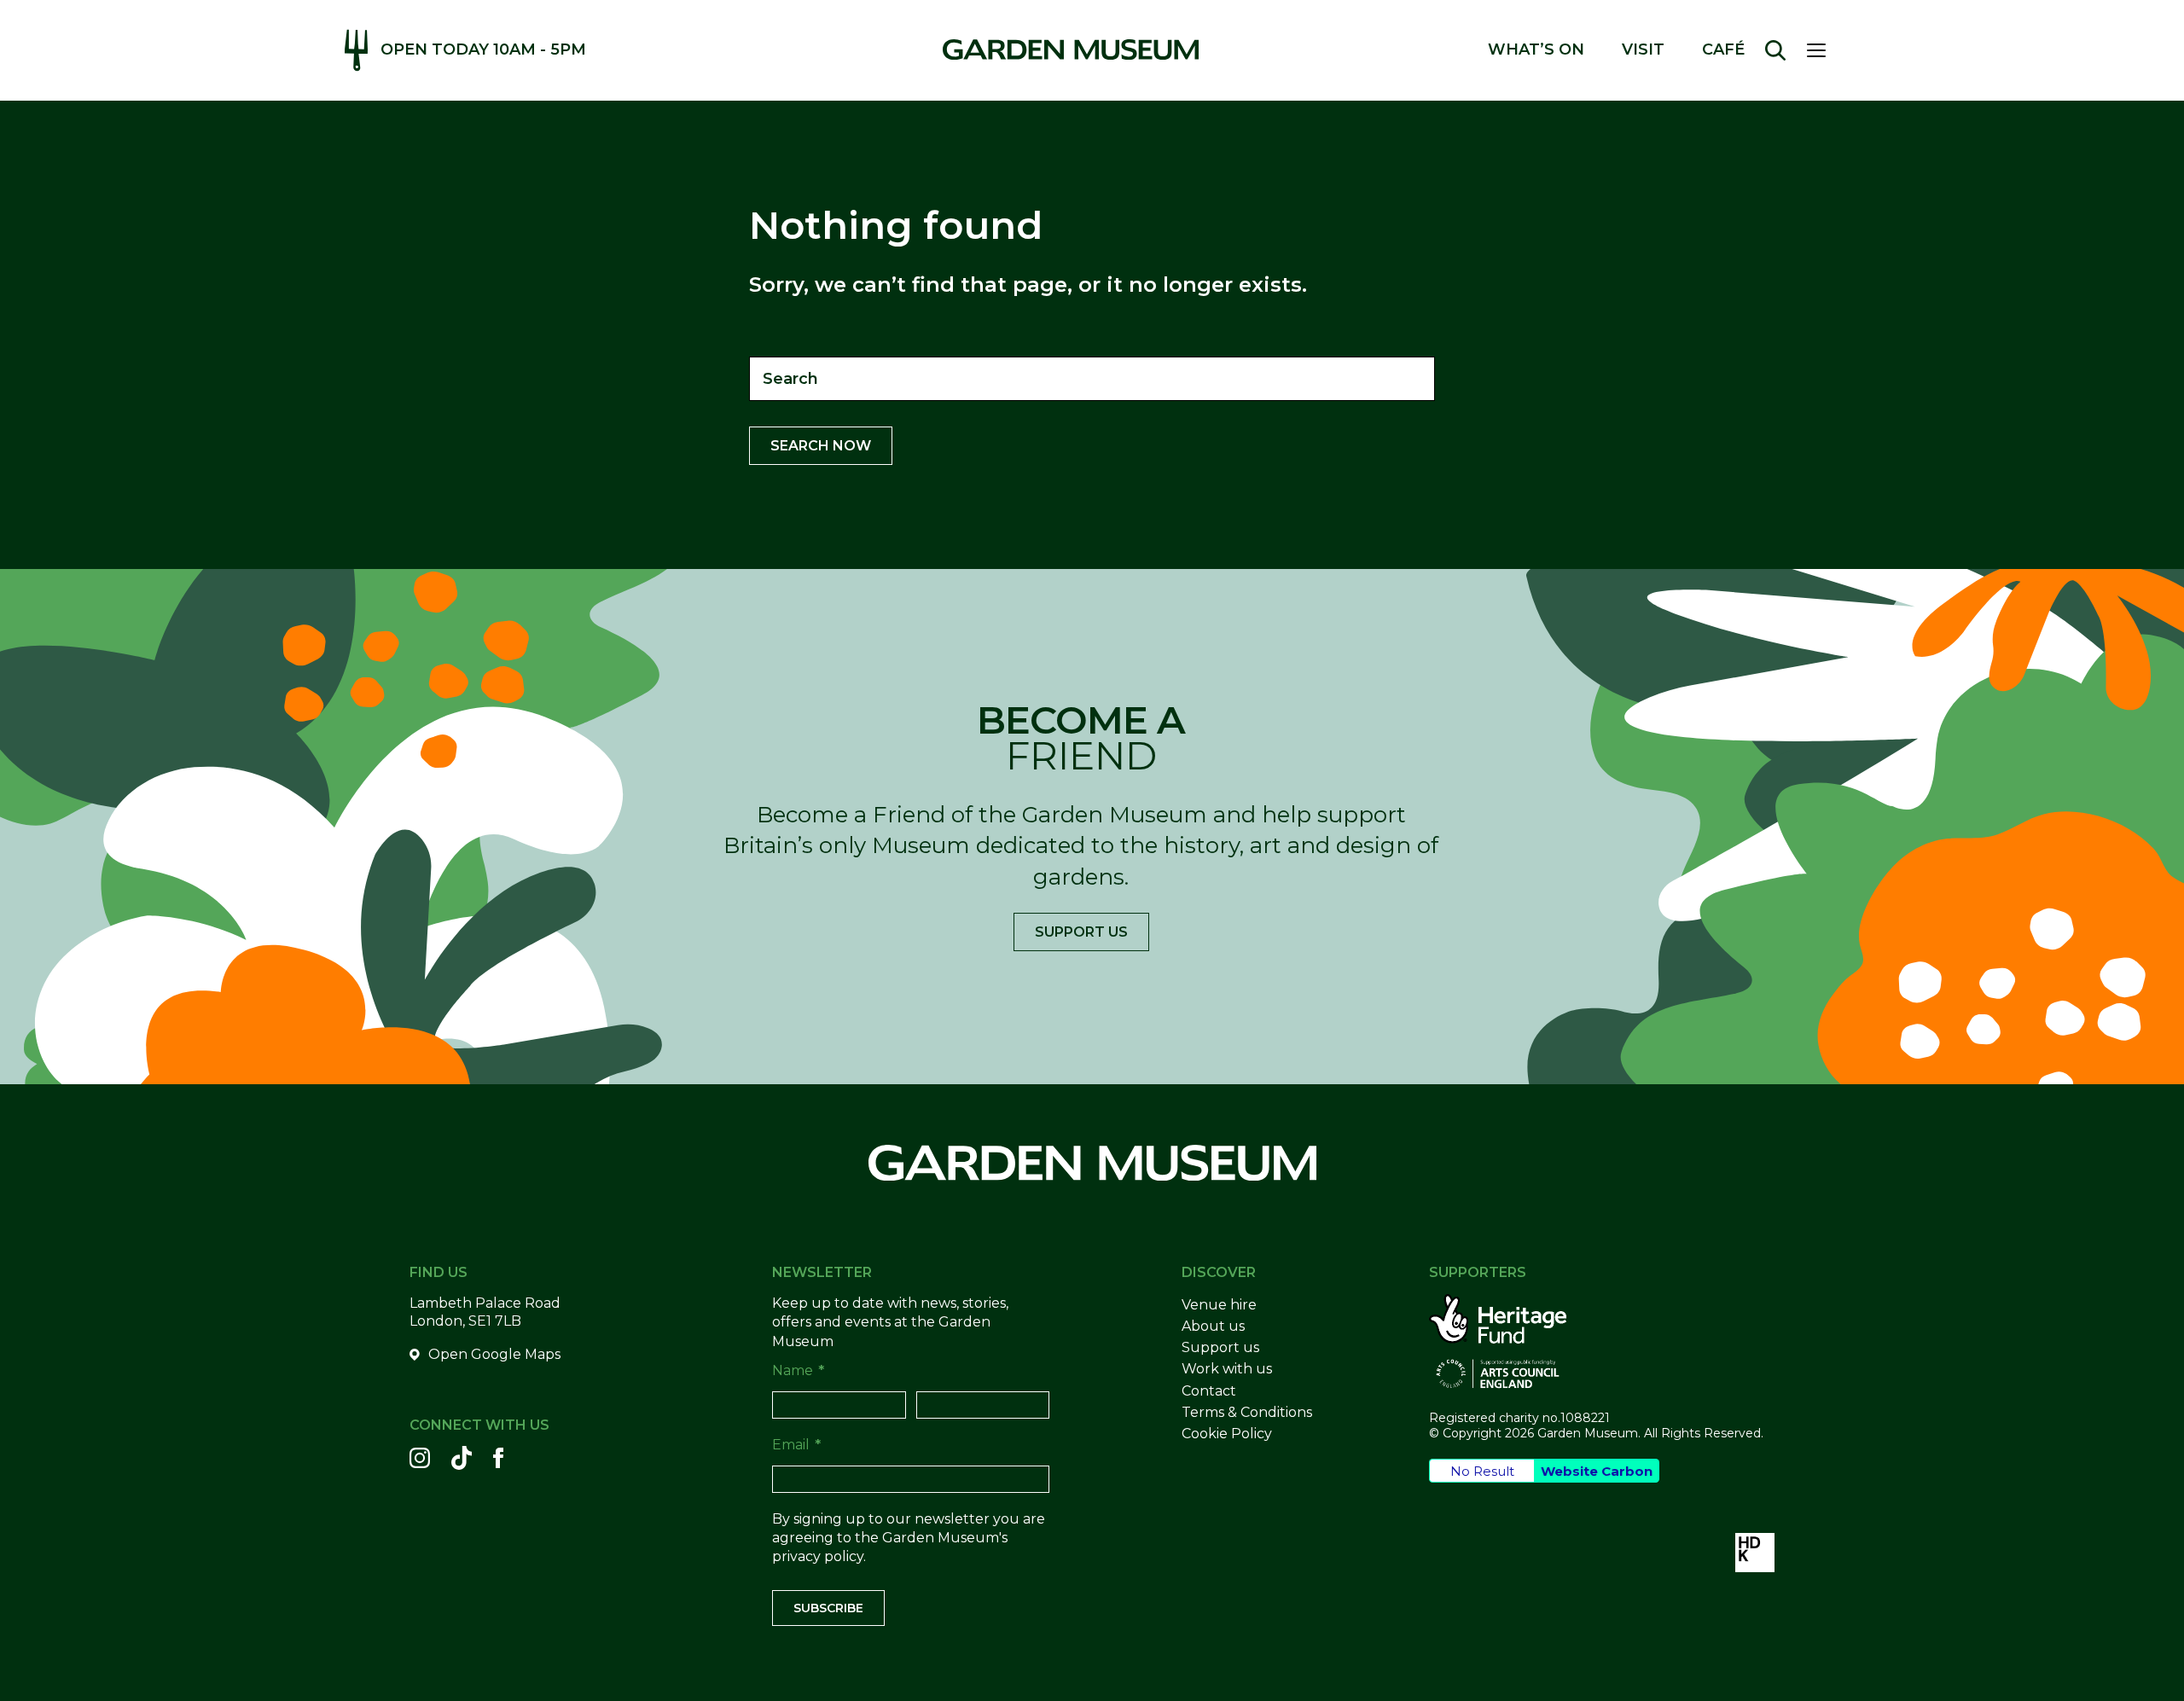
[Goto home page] (1071, 49)
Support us (1081, 932)
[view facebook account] (498, 1458)
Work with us (1227, 1369)
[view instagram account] (420, 1458)
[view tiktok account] (462, 1458)
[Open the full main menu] (1823, 50)
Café (1723, 50)
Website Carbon (1597, 1471)
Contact (1209, 1391)
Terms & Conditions (1247, 1412)
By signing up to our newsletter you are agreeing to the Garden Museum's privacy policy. (909, 1538)
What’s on (1536, 50)
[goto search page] (1775, 50)
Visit (1643, 50)
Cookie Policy (1227, 1434)
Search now (821, 446)
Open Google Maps (494, 1354)
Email (796, 1445)
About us (1213, 1326)
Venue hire (1219, 1305)
